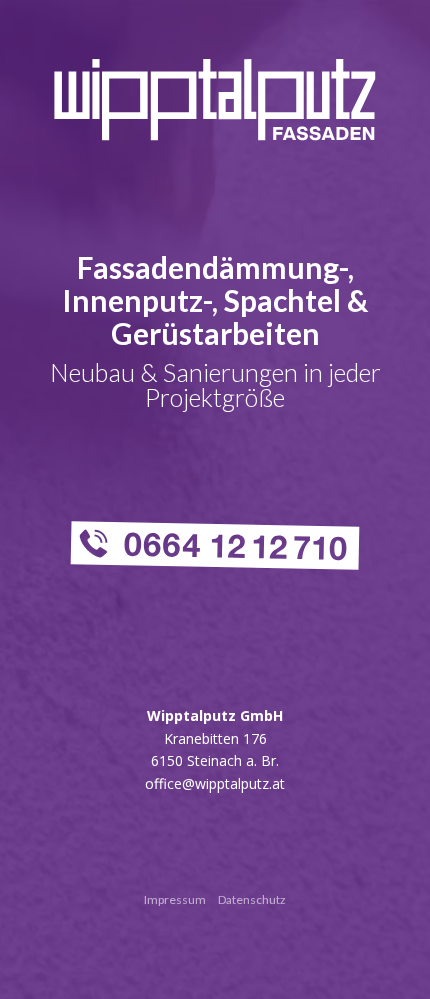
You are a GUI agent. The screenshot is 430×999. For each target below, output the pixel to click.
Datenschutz (252, 899)
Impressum (175, 899)
